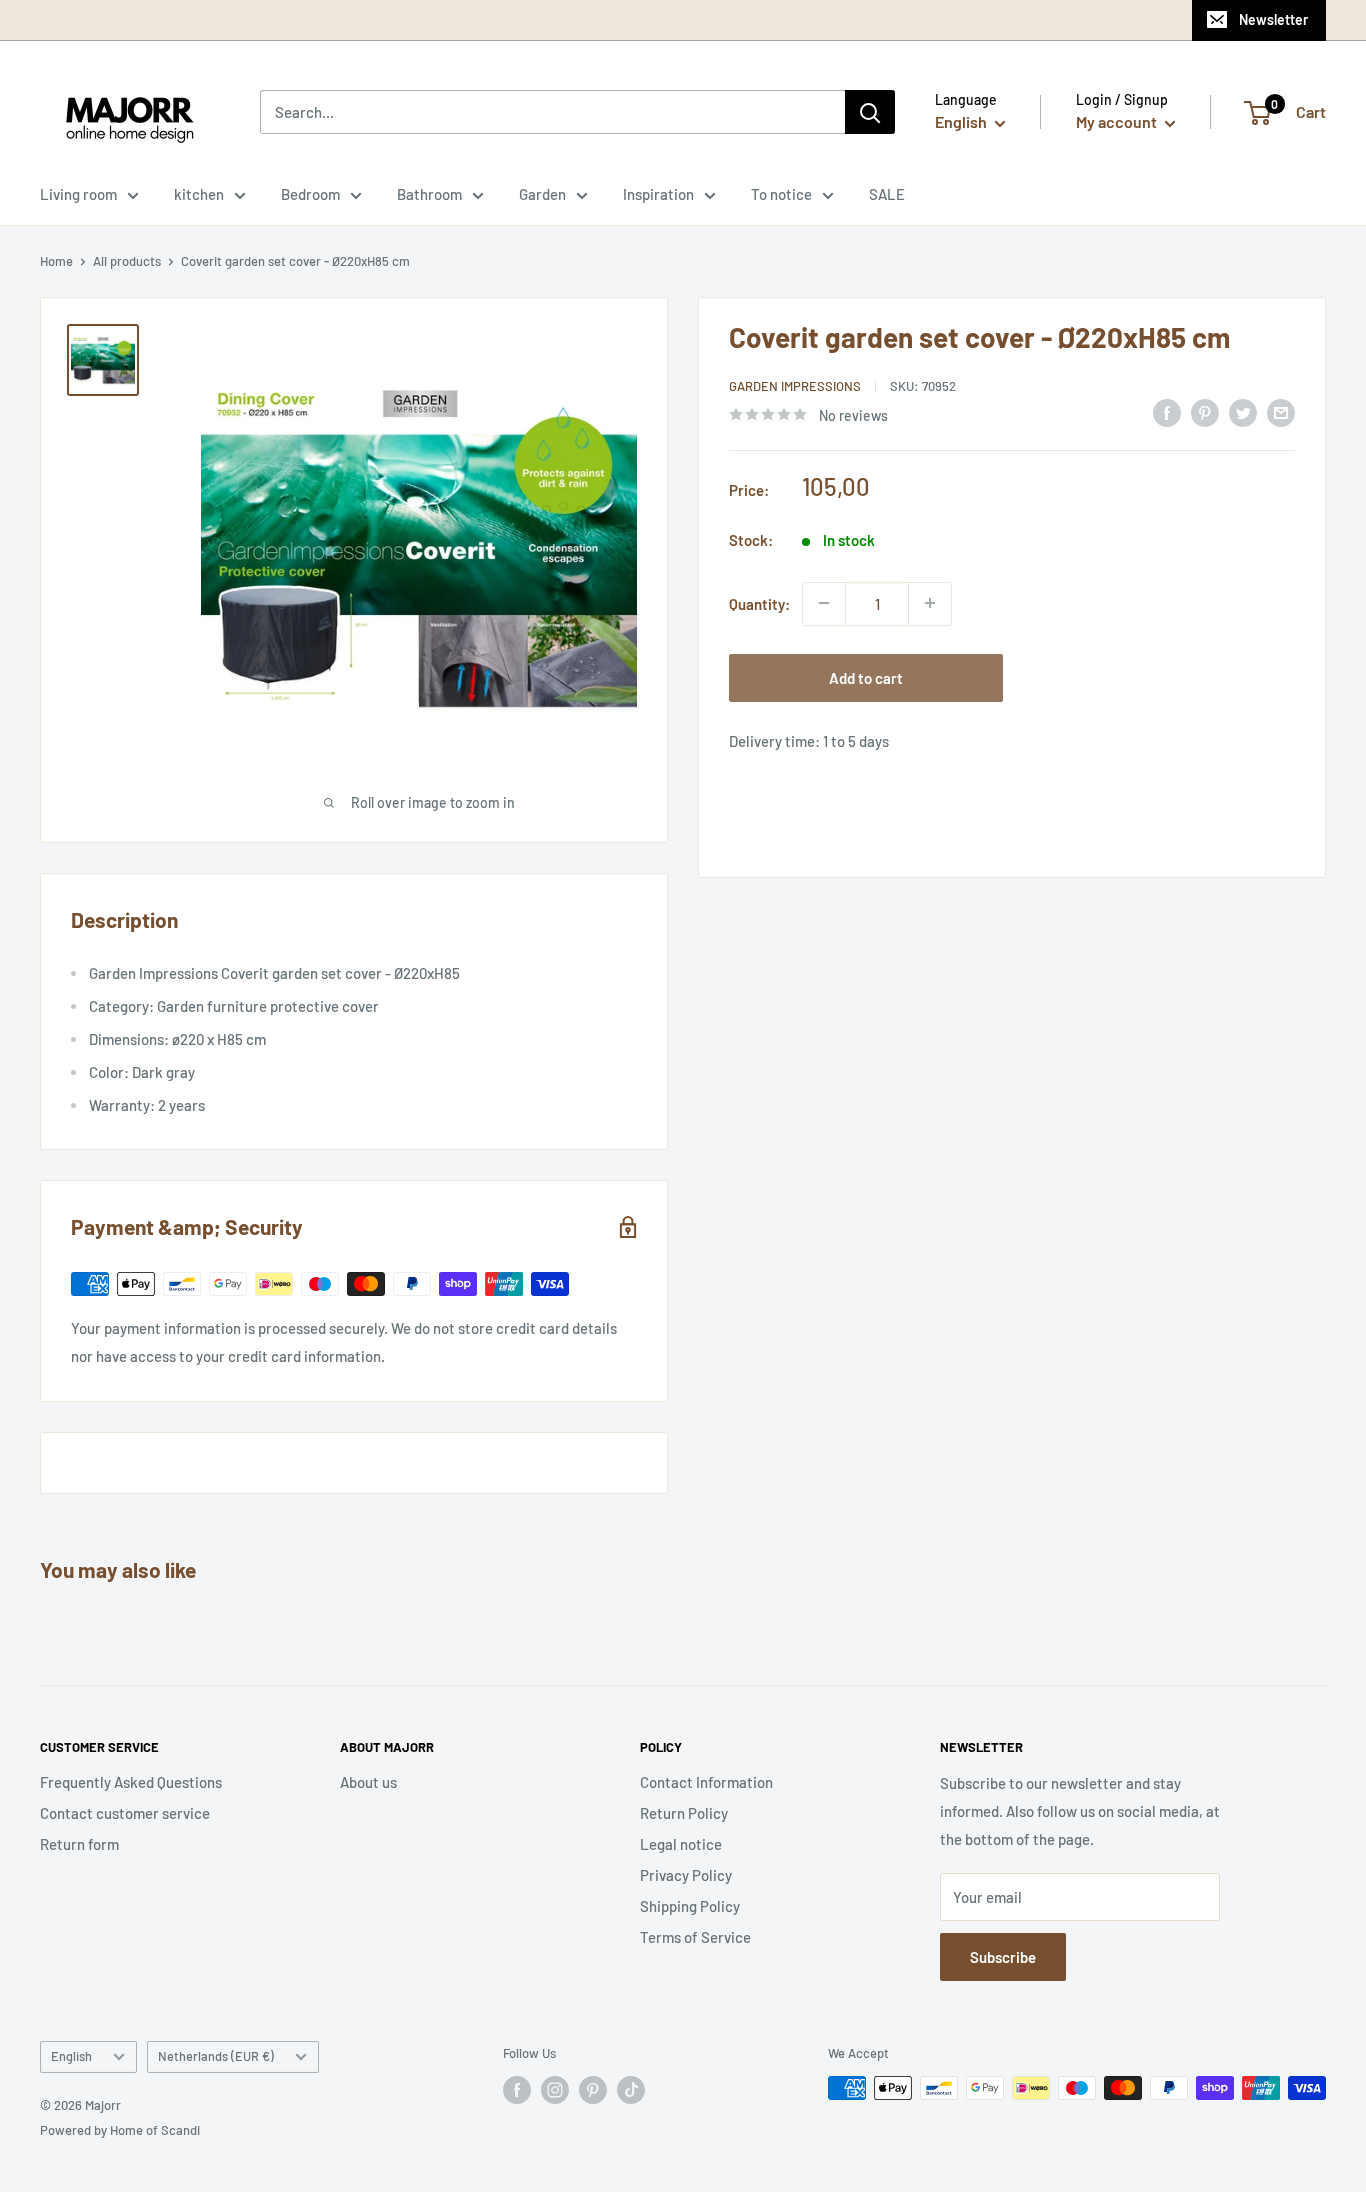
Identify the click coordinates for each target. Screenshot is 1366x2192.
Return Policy (684, 1813)
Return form (79, 1844)
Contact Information (706, 1782)
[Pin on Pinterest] (1205, 412)
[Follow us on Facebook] (517, 2090)
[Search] (870, 112)
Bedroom (310, 194)
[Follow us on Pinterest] (593, 2090)
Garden (542, 194)
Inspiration (658, 194)
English (71, 2056)
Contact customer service (125, 1813)
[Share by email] (1281, 412)
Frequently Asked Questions (131, 1782)
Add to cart (866, 677)
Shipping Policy (690, 1906)
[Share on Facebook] (1167, 412)
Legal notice (681, 1844)
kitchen (199, 194)
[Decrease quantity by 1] (824, 603)
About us (368, 1782)
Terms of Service (695, 1937)
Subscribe (1003, 1957)
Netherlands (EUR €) (216, 2056)
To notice (781, 194)
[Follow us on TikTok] (631, 2090)
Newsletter (1273, 19)
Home (56, 261)
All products (127, 261)
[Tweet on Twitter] (1243, 412)
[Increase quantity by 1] (930, 603)
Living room (78, 194)
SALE (887, 194)
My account (1118, 121)
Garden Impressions (795, 386)
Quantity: (759, 603)
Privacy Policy (686, 1875)
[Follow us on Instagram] (555, 2090)
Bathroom (429, 194)
